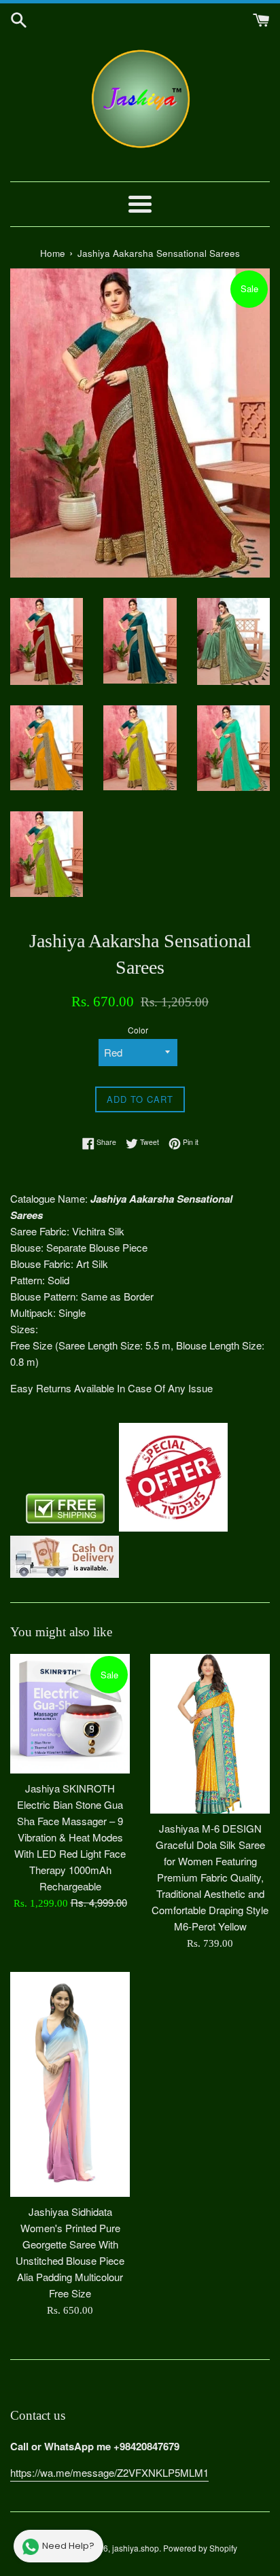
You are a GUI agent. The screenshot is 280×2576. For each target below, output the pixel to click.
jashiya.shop (136, 2548)
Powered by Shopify (200, 2548)
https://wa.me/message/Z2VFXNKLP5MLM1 (109, 2472)
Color (138, 1030)
